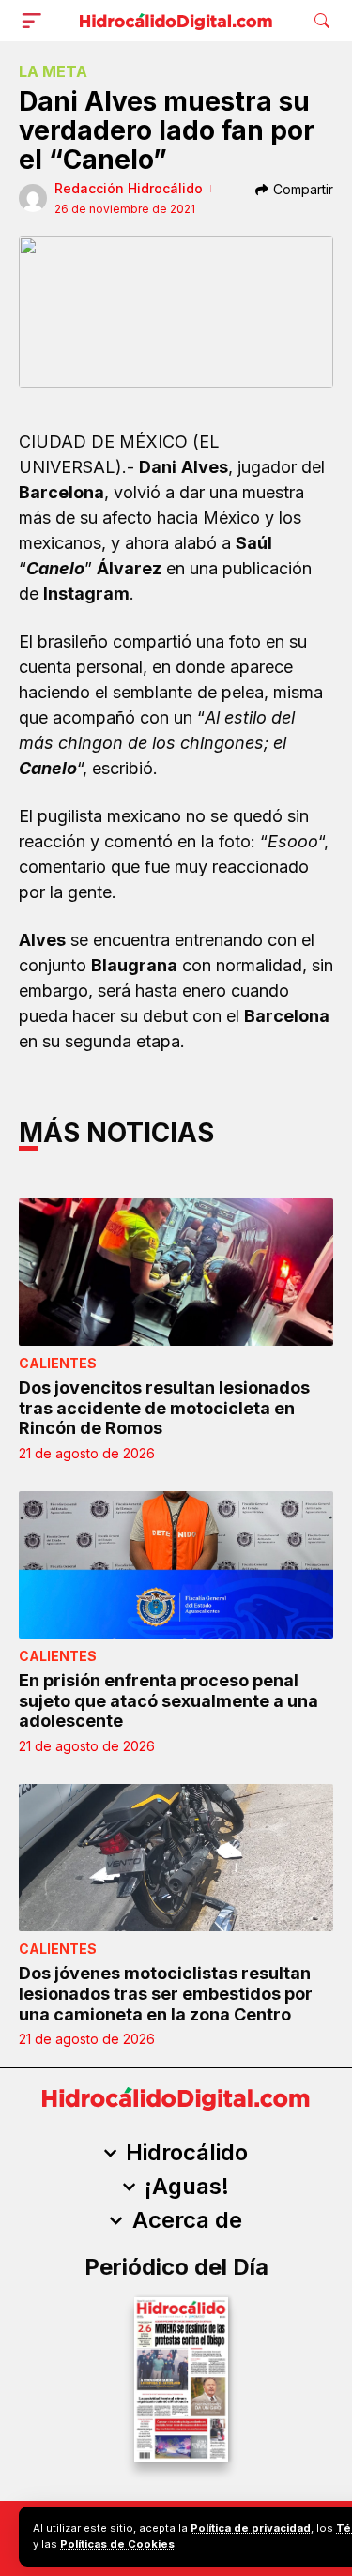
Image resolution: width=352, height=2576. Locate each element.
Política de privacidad (251, 2528)
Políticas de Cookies (117, 2544)
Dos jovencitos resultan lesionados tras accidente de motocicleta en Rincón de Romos (164, 1408)
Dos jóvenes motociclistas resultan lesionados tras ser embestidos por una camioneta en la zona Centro (166, 1993)
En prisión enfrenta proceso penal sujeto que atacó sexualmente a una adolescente (168, 1700)
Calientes (58, 1363)
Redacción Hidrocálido (129, 188)
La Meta (53, 71)
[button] (36, 21)
